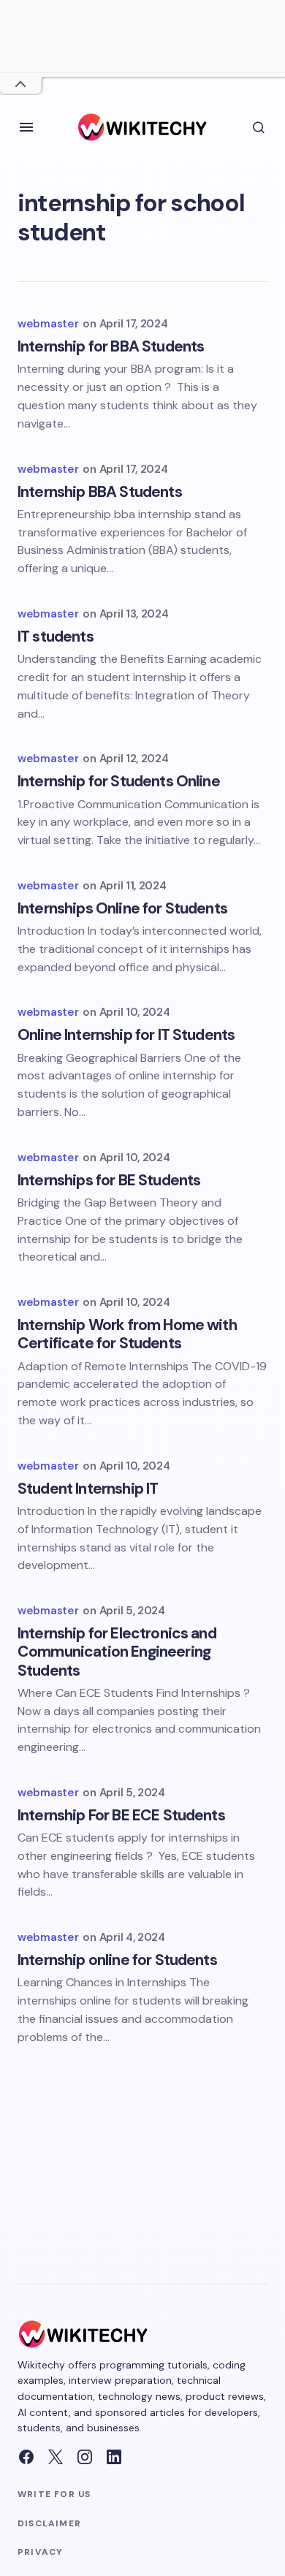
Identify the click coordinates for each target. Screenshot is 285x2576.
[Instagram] (85, 2457)
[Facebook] (26, 2457)
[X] (56, 2457)
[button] (26, 127)
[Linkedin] (114, 2457)
